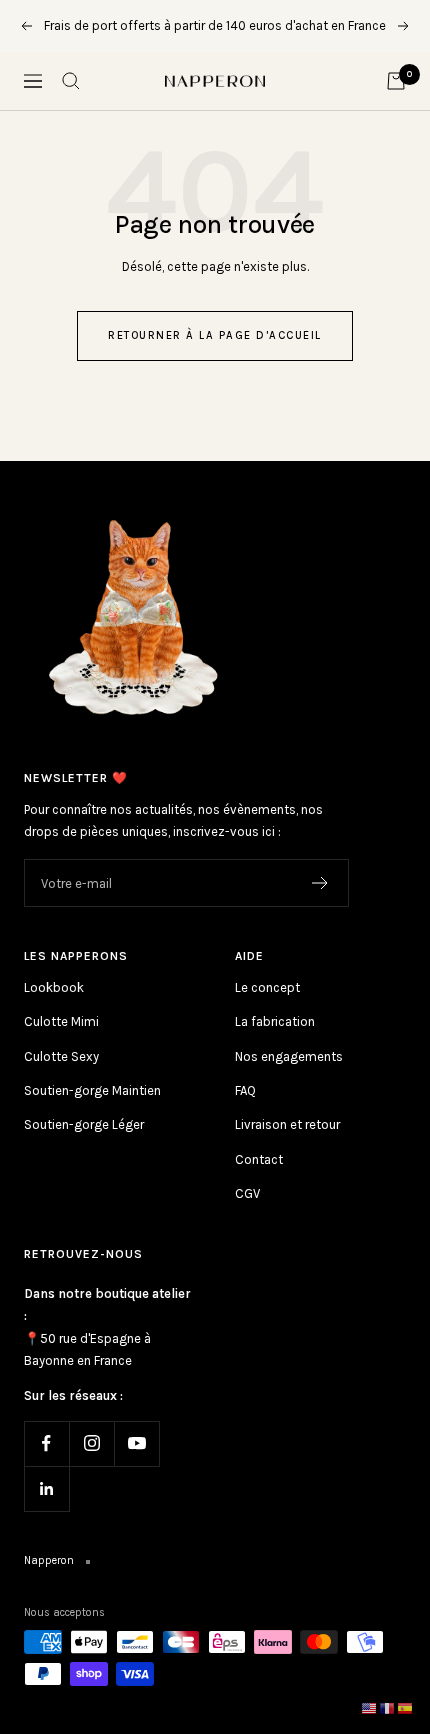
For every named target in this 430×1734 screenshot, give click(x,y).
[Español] (406, 1707)
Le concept (267, 987)
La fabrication (275, 1021)
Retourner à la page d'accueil (215, 335)
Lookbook (54, 987)
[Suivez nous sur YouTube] (136, 1443)
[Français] (388, 1707)
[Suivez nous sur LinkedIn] (46, 1488)
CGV (247, 1193)
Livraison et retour (287, 1124)
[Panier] (396, 81)
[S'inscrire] (320, 883)
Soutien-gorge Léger (84, 1124)
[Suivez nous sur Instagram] (91, 1443)
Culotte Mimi (61, 1021)
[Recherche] (71, 81)
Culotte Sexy (61, 1056)
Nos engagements (289, 1056)
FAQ (245, 1090)
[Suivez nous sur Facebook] (46, 1443)
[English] (370, 1707)
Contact (259, 1159)
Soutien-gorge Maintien (92, 1090)
